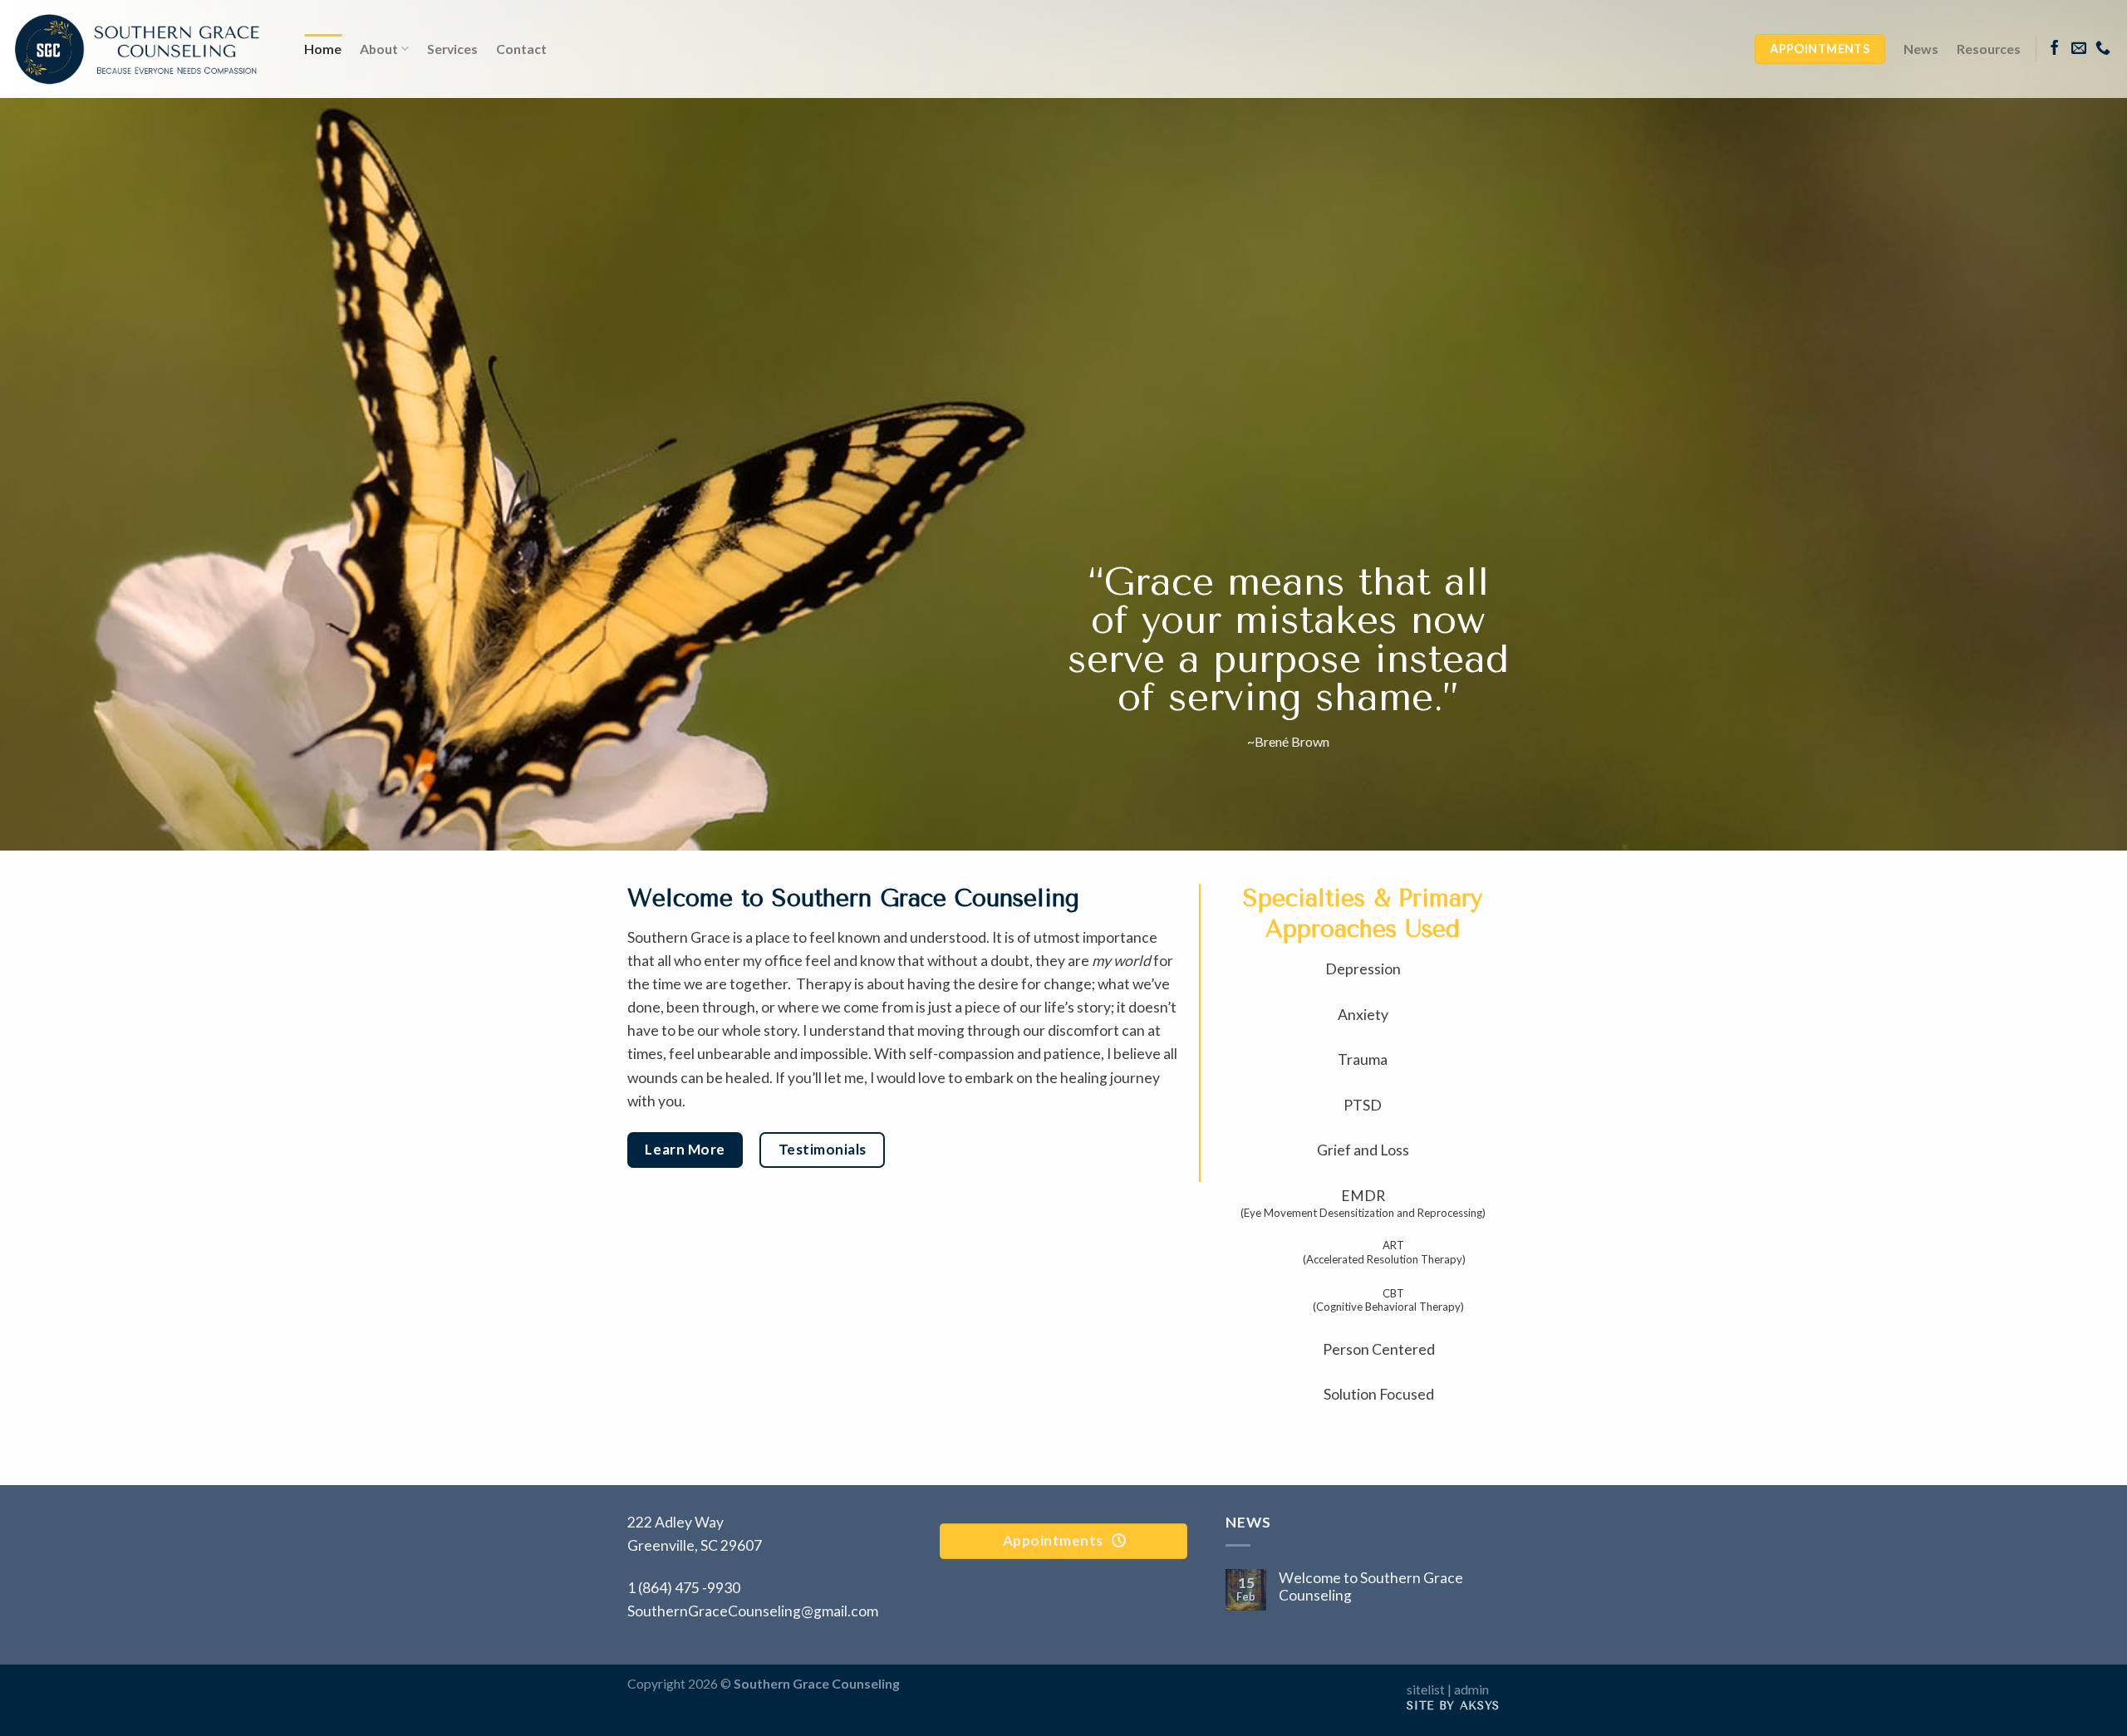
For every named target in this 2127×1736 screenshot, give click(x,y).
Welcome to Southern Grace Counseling (1371, 1586)
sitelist (1426, 1689)
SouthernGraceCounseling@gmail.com (753, 1611)
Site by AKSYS (1453, 1706)
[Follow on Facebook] (2055, 49)
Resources (1989, 49)
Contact (521, 49)
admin (1471, 1689)
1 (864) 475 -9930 (684, 1588)
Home (323, 49)
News (1921, 49)
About (379, 49)
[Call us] (2103, 49)
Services (452, 49)
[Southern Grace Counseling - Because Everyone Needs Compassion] (137, 49)
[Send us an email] (2079, 49)
